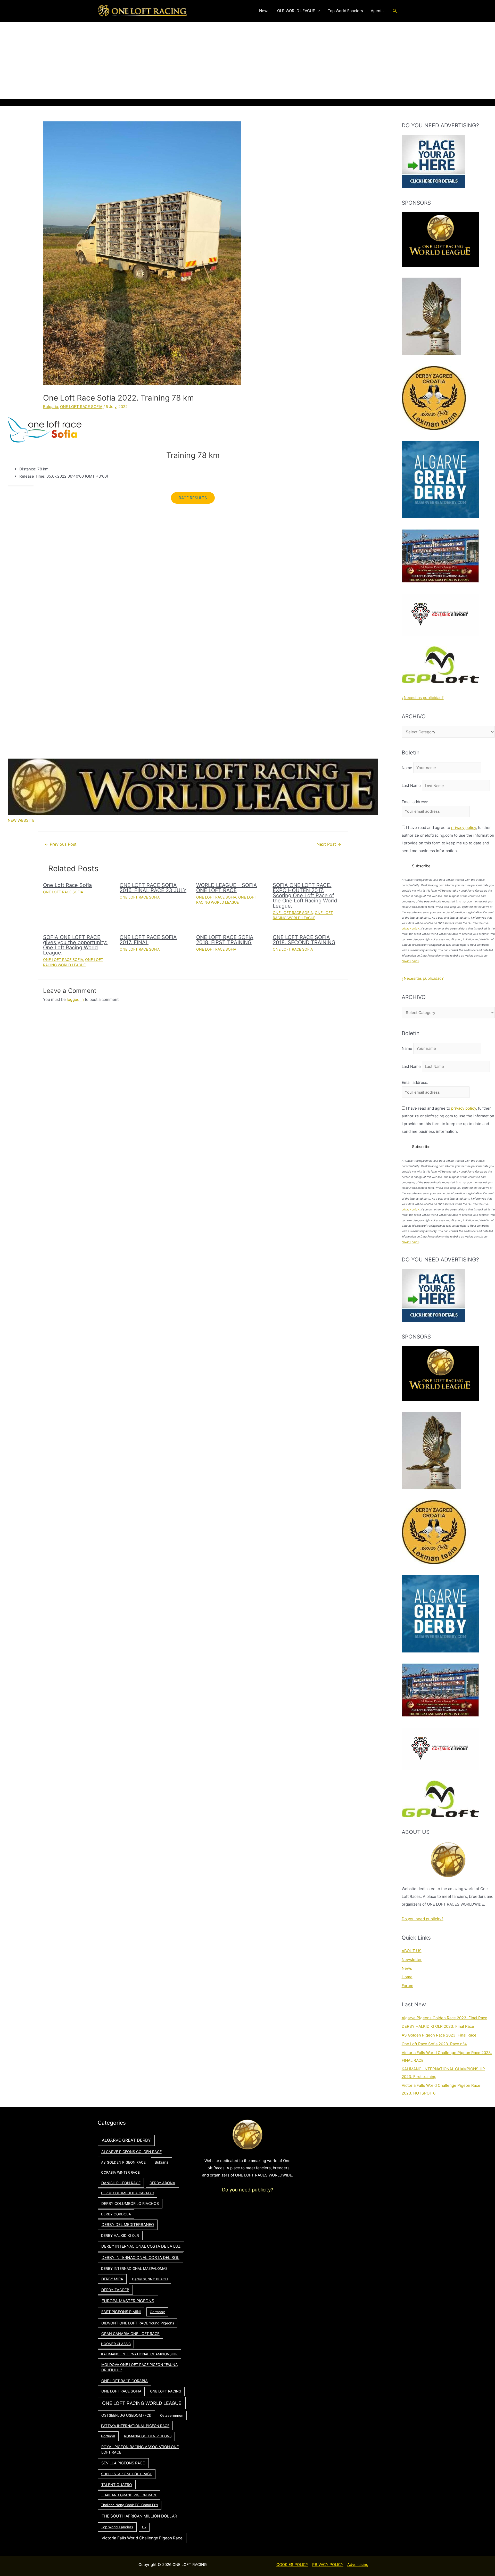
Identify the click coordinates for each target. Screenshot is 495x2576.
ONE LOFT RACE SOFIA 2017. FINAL (148, 940)
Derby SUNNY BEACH (150, 2279)
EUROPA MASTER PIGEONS (128, 2301)
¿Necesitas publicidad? (423, 698)
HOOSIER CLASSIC (116, 2344)
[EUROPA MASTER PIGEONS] (440, 556)
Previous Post (61, 844)
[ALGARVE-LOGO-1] (440, 479)
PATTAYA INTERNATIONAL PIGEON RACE (135, 2426)
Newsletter (412, 1960)
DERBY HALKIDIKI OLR (120, 2236)
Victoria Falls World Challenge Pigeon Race (142, 2538)
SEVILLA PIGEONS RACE (123, 2463)
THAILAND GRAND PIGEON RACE (129, 2495)
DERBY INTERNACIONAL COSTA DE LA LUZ (141, 2246)
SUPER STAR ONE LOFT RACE (126, 2474)
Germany (157, 2312)
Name (407, 768)
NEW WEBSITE (21, 820)
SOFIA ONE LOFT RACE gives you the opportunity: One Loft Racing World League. (75, 945)
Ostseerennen (172, 2415)
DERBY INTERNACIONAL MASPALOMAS (134, 2268)
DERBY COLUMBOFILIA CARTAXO (128, 2193)
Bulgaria (51, 407)
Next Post (329, 844)
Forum (407, 1986)
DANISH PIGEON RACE (121, 2183)
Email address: (415, 802)
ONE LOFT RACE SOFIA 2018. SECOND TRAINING (304, 940)
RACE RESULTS (193, 498)
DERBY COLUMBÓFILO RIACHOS (130, 2203)
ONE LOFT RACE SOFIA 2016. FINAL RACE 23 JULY (153, 888)
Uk (144, 2527)
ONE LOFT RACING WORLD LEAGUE (142, 2403)
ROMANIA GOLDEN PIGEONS (148, 2436)
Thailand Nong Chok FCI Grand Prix (130, 2505)
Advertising (358, 2565)
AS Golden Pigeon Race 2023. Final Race (439, 2035)
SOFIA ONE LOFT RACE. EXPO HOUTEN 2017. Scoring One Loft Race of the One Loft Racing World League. (305, 895)
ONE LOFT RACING (166, 2391)
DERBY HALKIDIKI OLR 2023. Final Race (438, 2026)
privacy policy (464, 828)
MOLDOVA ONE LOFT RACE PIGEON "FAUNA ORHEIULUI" (139, 2367)
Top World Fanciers (117, 2527)
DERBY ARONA (162, 2183)
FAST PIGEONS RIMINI (121, 2312)
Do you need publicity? (423, 1919)
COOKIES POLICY (292, 2565)
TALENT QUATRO (117, 2485)
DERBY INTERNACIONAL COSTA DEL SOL (141, 2258)
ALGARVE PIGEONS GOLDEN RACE (131, 2152)
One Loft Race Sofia (67, 885)
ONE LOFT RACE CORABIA (125, 2381)
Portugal (108, 2436)
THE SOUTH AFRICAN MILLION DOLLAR (139, 2516)
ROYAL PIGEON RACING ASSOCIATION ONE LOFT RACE (140, 2450)
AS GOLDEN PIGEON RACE (123, 2162)
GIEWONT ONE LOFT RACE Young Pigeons (138, 2323)
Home (407, 1977)
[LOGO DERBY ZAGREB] (434, 398)
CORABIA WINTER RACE (120, 2172)
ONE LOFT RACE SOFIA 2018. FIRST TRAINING (225, 940)
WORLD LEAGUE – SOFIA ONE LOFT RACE (227, 888)
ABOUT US (412, 1951)
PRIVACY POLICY (328, 2565)
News (407, 1968)
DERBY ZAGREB (115, 2290)
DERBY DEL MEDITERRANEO (128, 2225)
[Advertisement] (247, 60)
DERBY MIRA (112, 2279)
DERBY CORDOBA (116, 2214)
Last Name (411, 786)
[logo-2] (440, 614)
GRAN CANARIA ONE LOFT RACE (130, 2334)
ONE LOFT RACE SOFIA (81, 407)
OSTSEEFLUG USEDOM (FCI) (126, 2415)
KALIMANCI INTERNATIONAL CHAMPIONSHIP (139, 2354)
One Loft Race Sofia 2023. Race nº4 (434, 2044)
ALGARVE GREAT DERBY (126, 2140)
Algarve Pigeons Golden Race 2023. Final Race (444, 2018)
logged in (75, 999)
